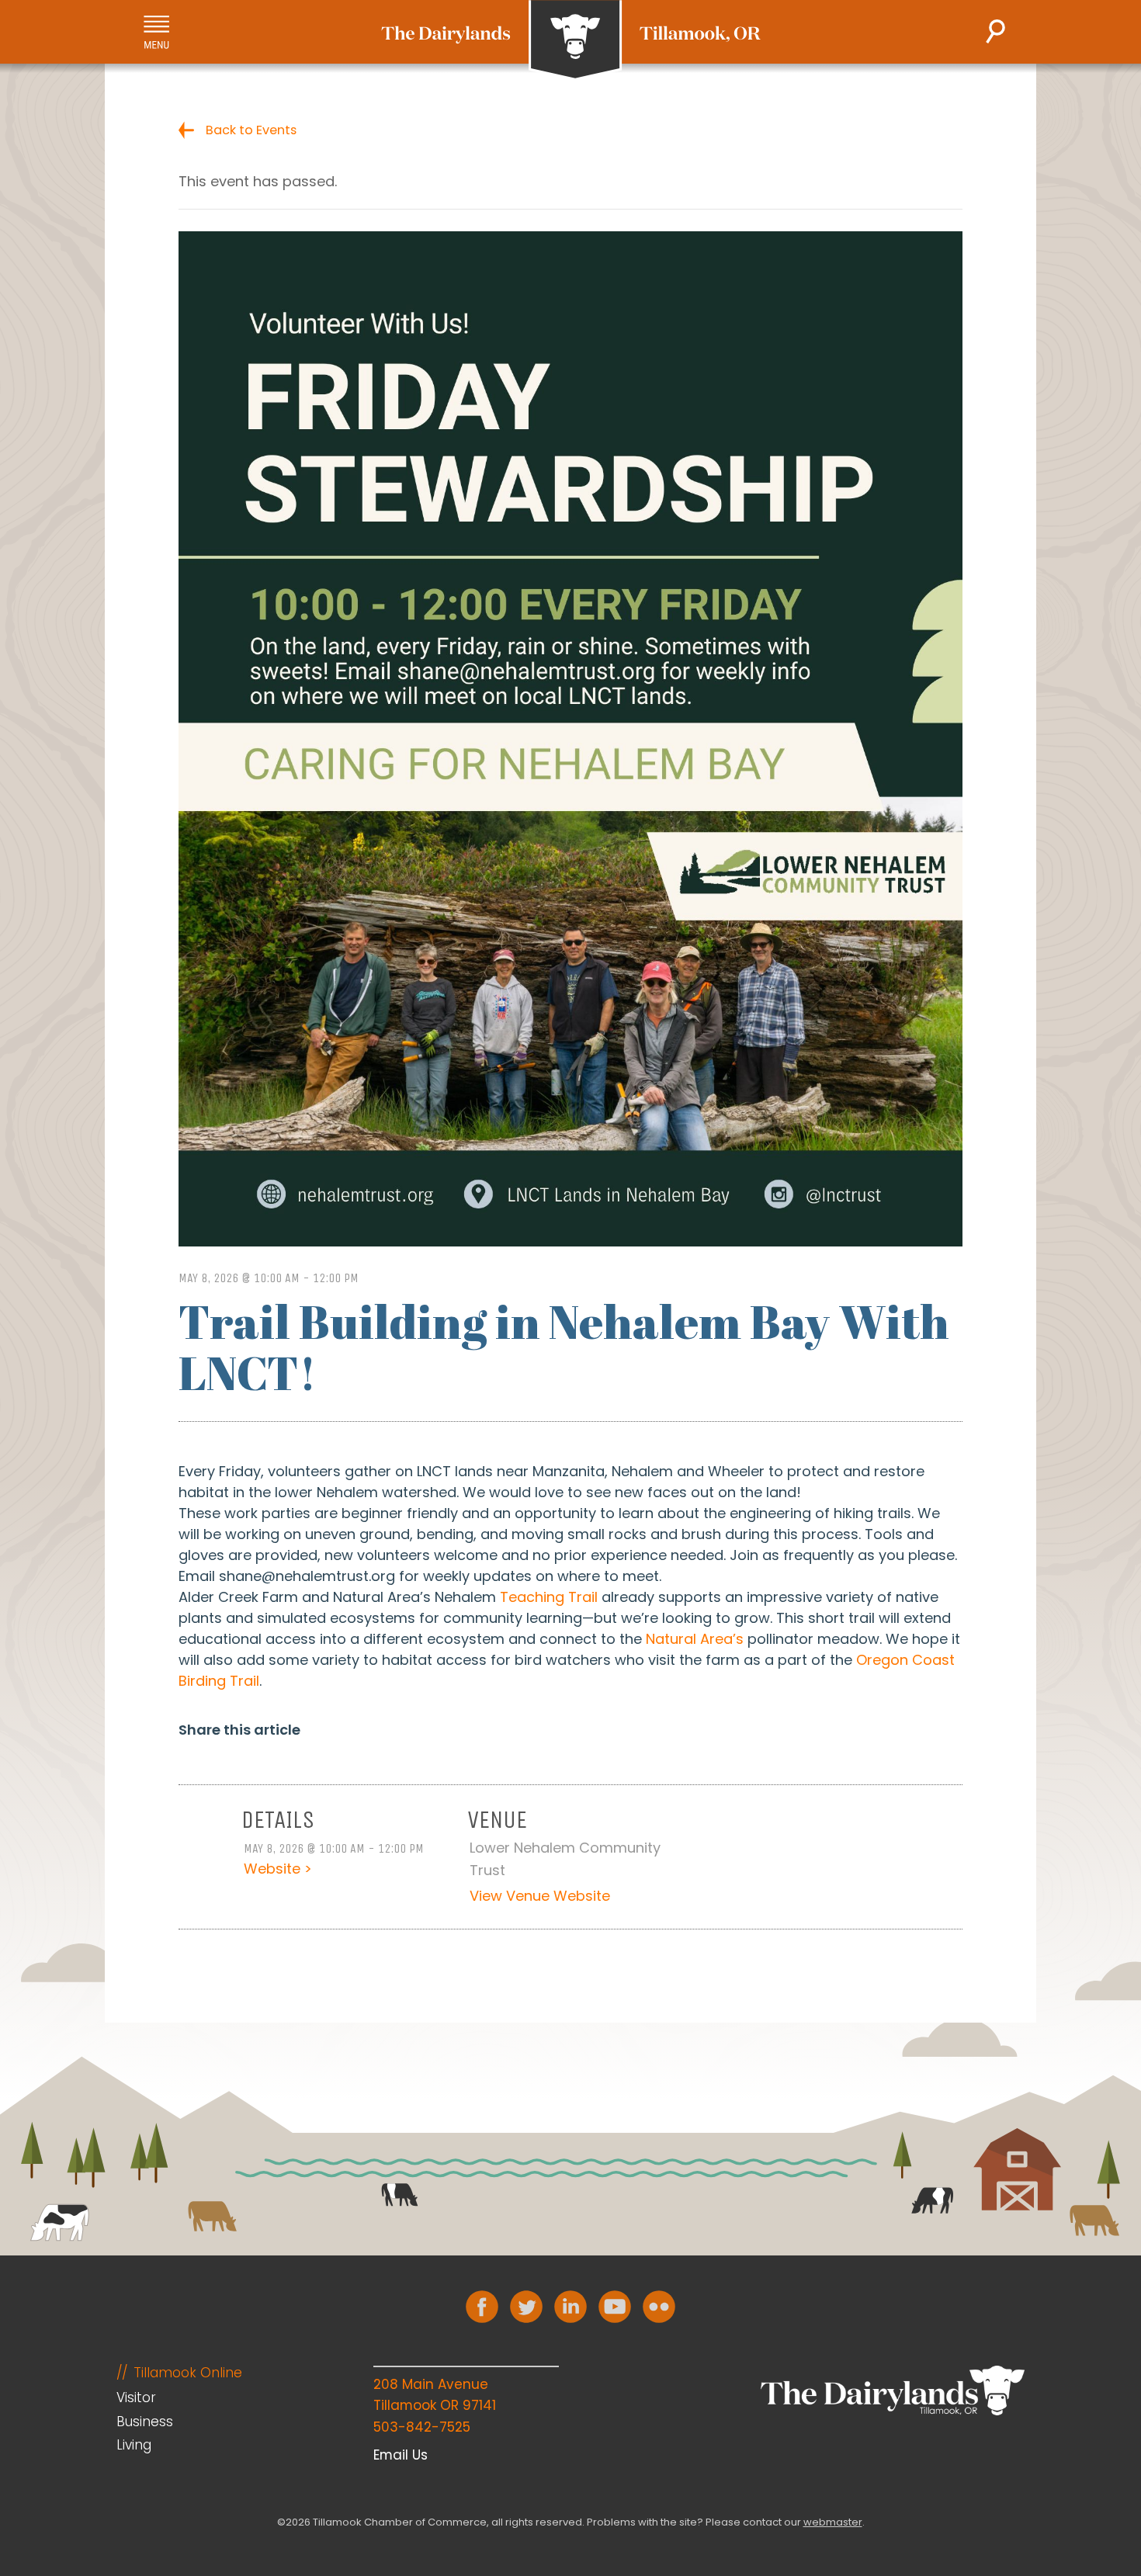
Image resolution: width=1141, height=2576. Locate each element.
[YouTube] (615, 2307)
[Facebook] (482, 2307)
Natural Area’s (695, 1639)
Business (145, 2422)
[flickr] (659, 2307)
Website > (278, 1869)
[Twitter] (526, 2307)
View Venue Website (540, 1896)
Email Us (401, 2455)
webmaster (833, 2522)
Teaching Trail (549, 1597)
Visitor (136, 2397)
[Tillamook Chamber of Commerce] (571, 40)
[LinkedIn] (570, 2307)
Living (134, 2445)
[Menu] (156, 32)
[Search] (995, 31)
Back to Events (251, 130)
